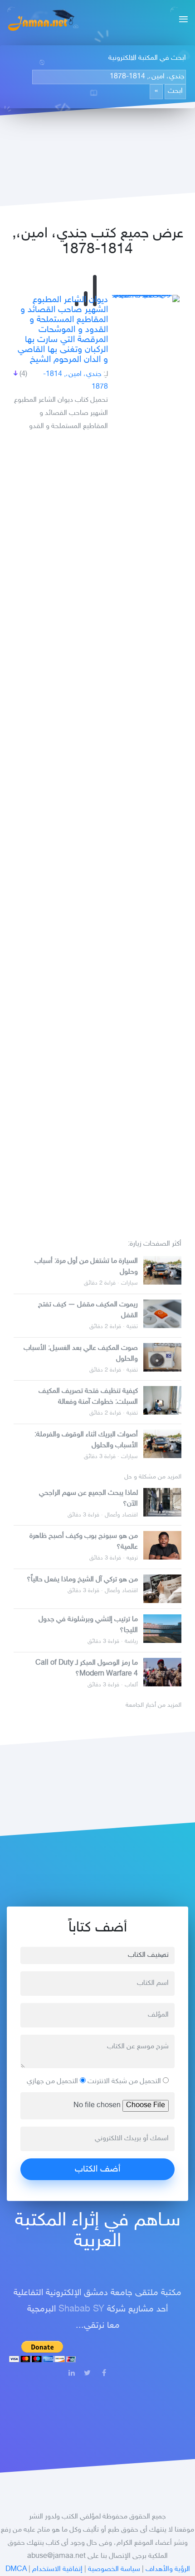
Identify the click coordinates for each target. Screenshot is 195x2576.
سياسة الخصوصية (114, 2569)
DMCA (16, 2569)
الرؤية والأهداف (168, 2569)
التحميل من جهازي (53, 2082)
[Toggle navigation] (181, 20)
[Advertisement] (97, 832)
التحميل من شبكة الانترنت (125, 2082)
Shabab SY (81, 2309)
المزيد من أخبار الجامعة (154, 1705)
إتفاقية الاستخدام (57, 2569)
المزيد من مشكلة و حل (153, 1477)
